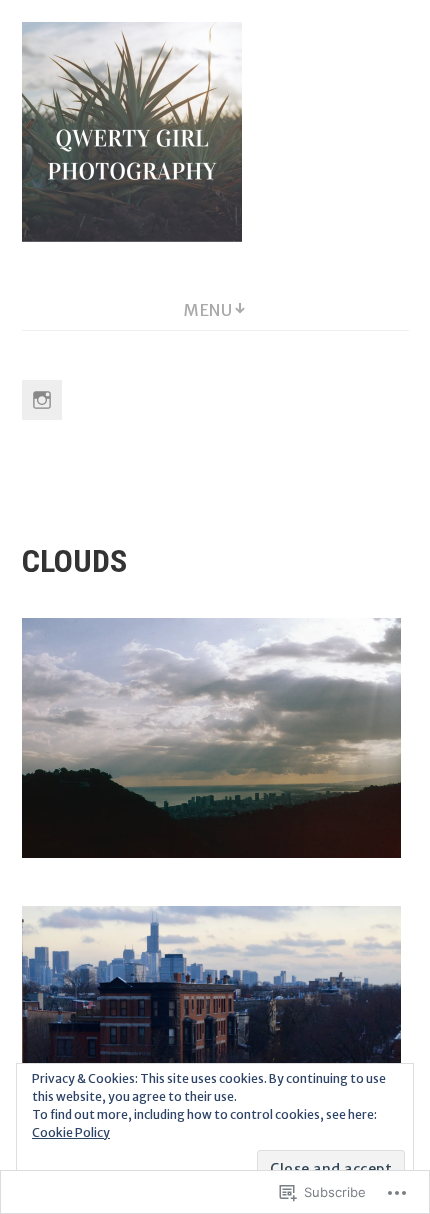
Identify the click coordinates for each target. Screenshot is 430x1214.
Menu (208, 310)
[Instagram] (42, 400)
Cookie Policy (71, 1132)
